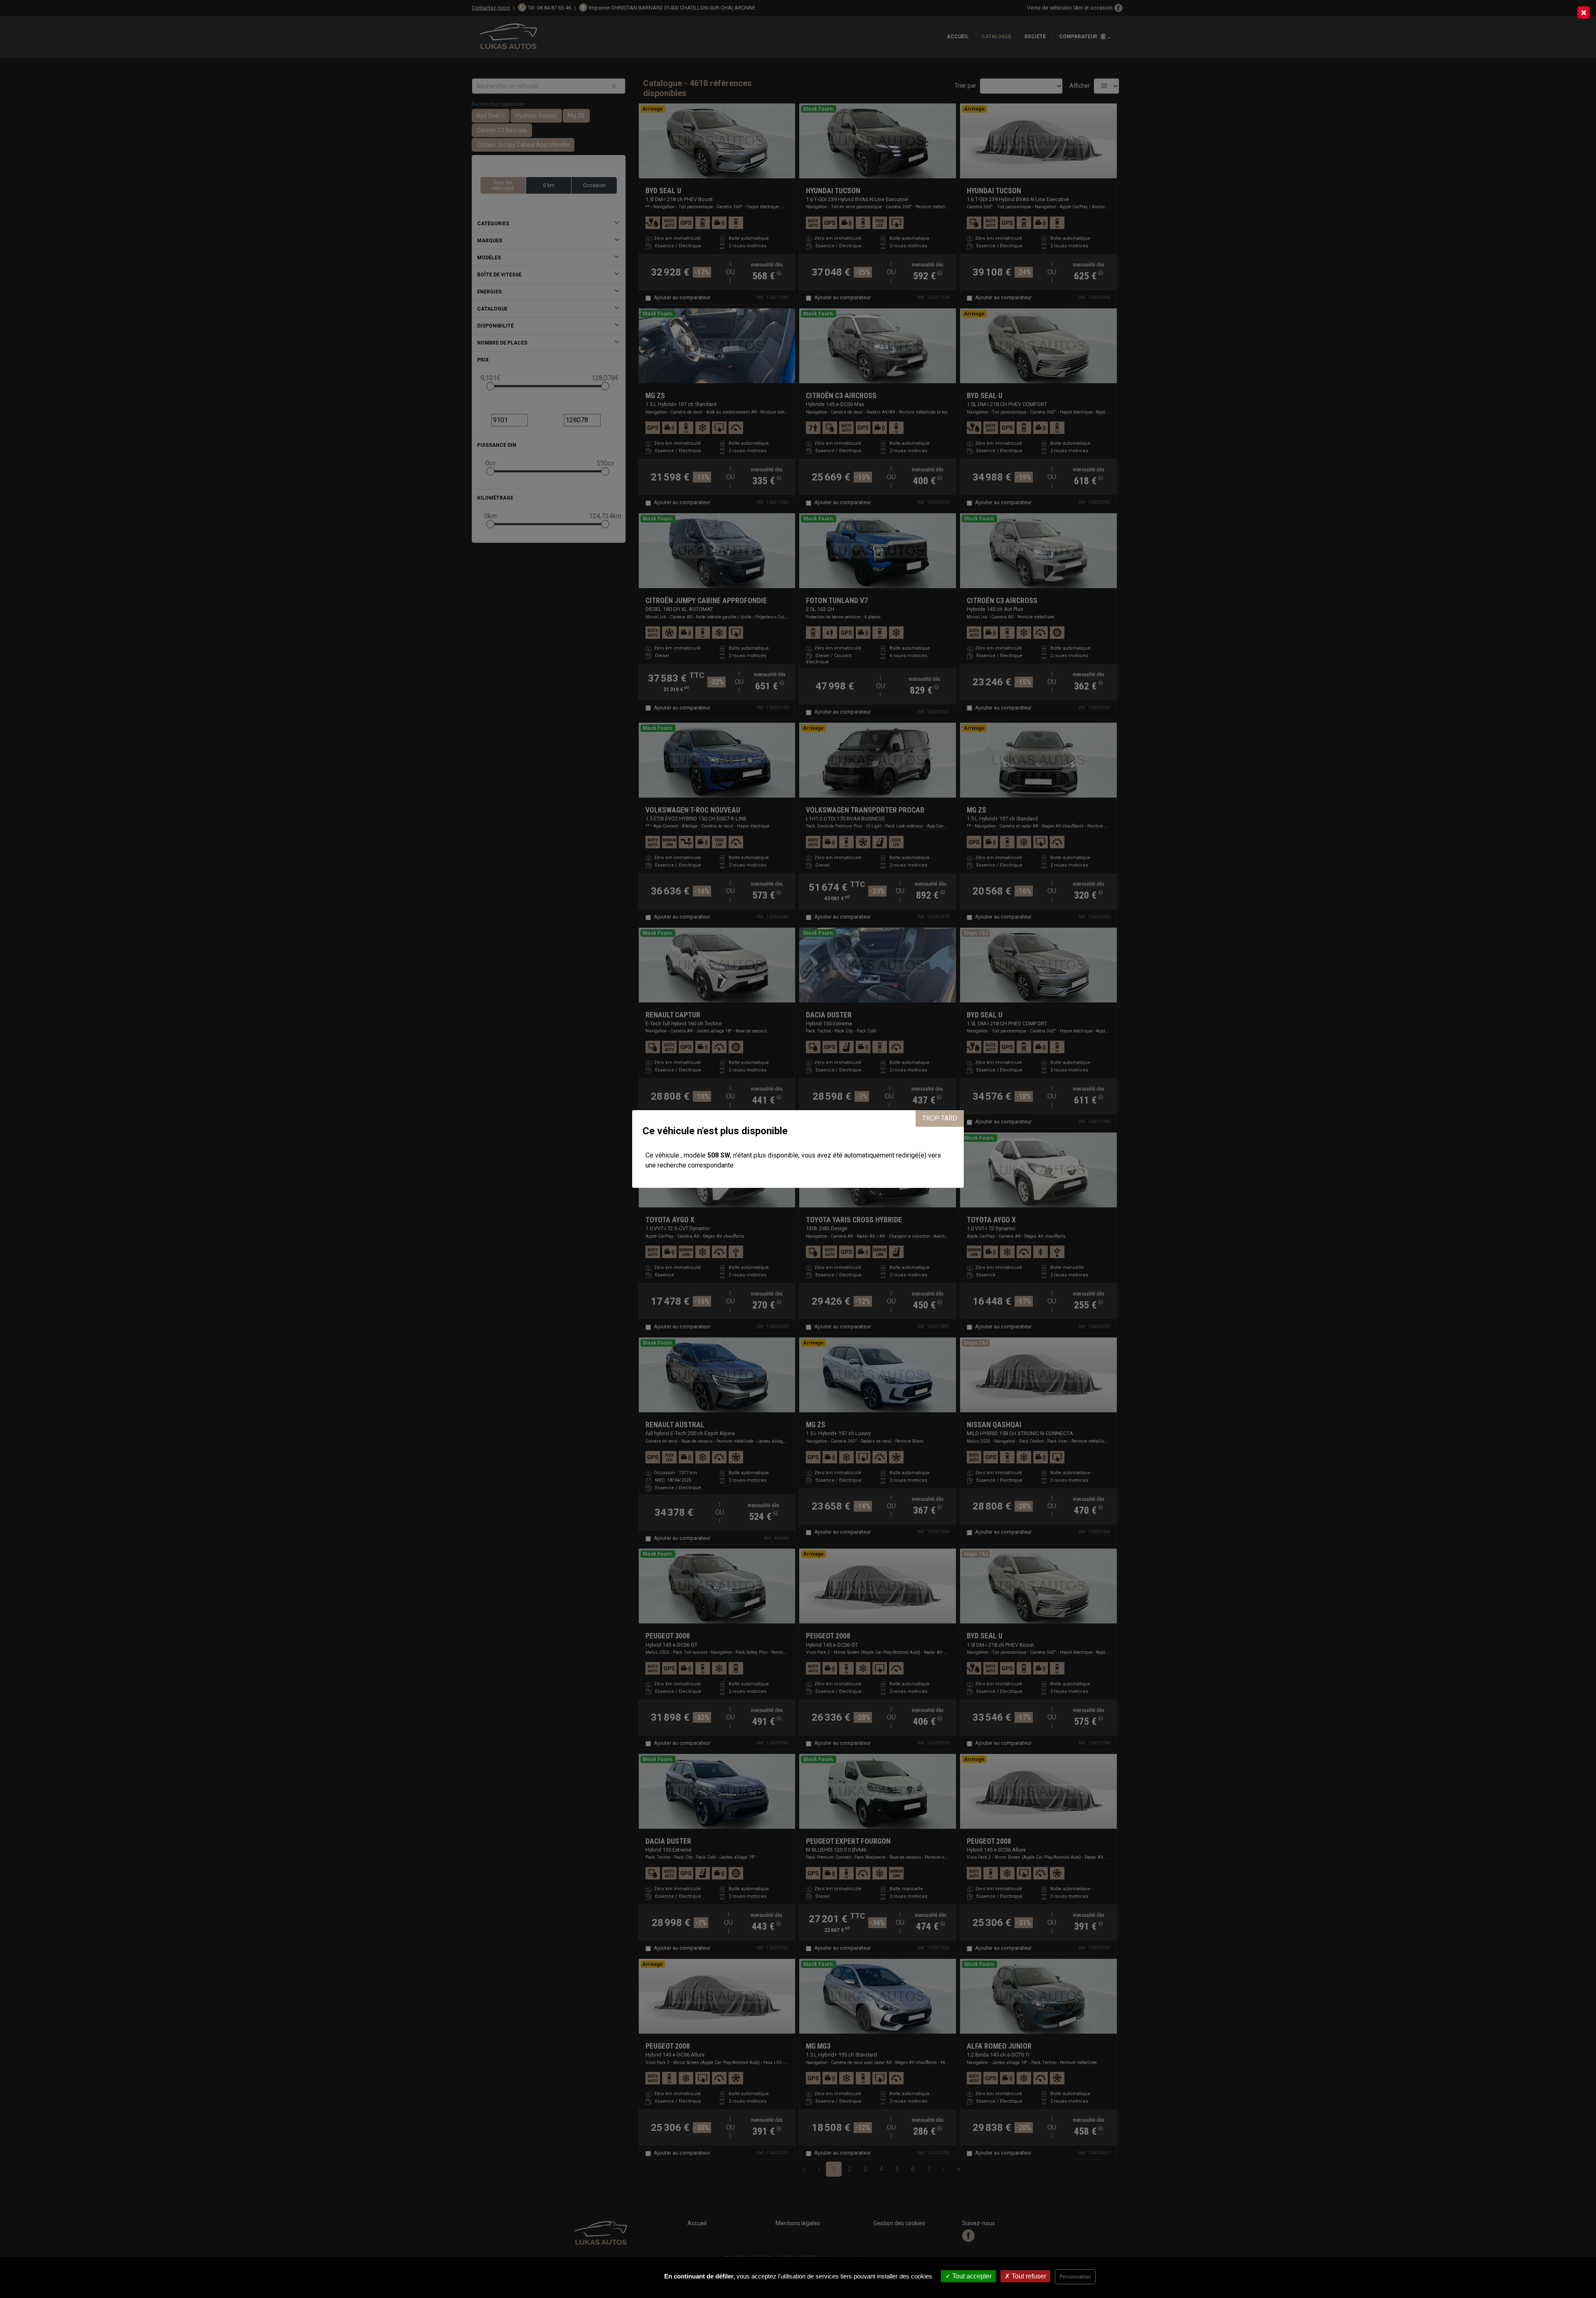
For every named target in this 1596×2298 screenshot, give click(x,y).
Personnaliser (1075, 2277)
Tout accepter (971, 2276)
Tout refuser (1028, 2276)
